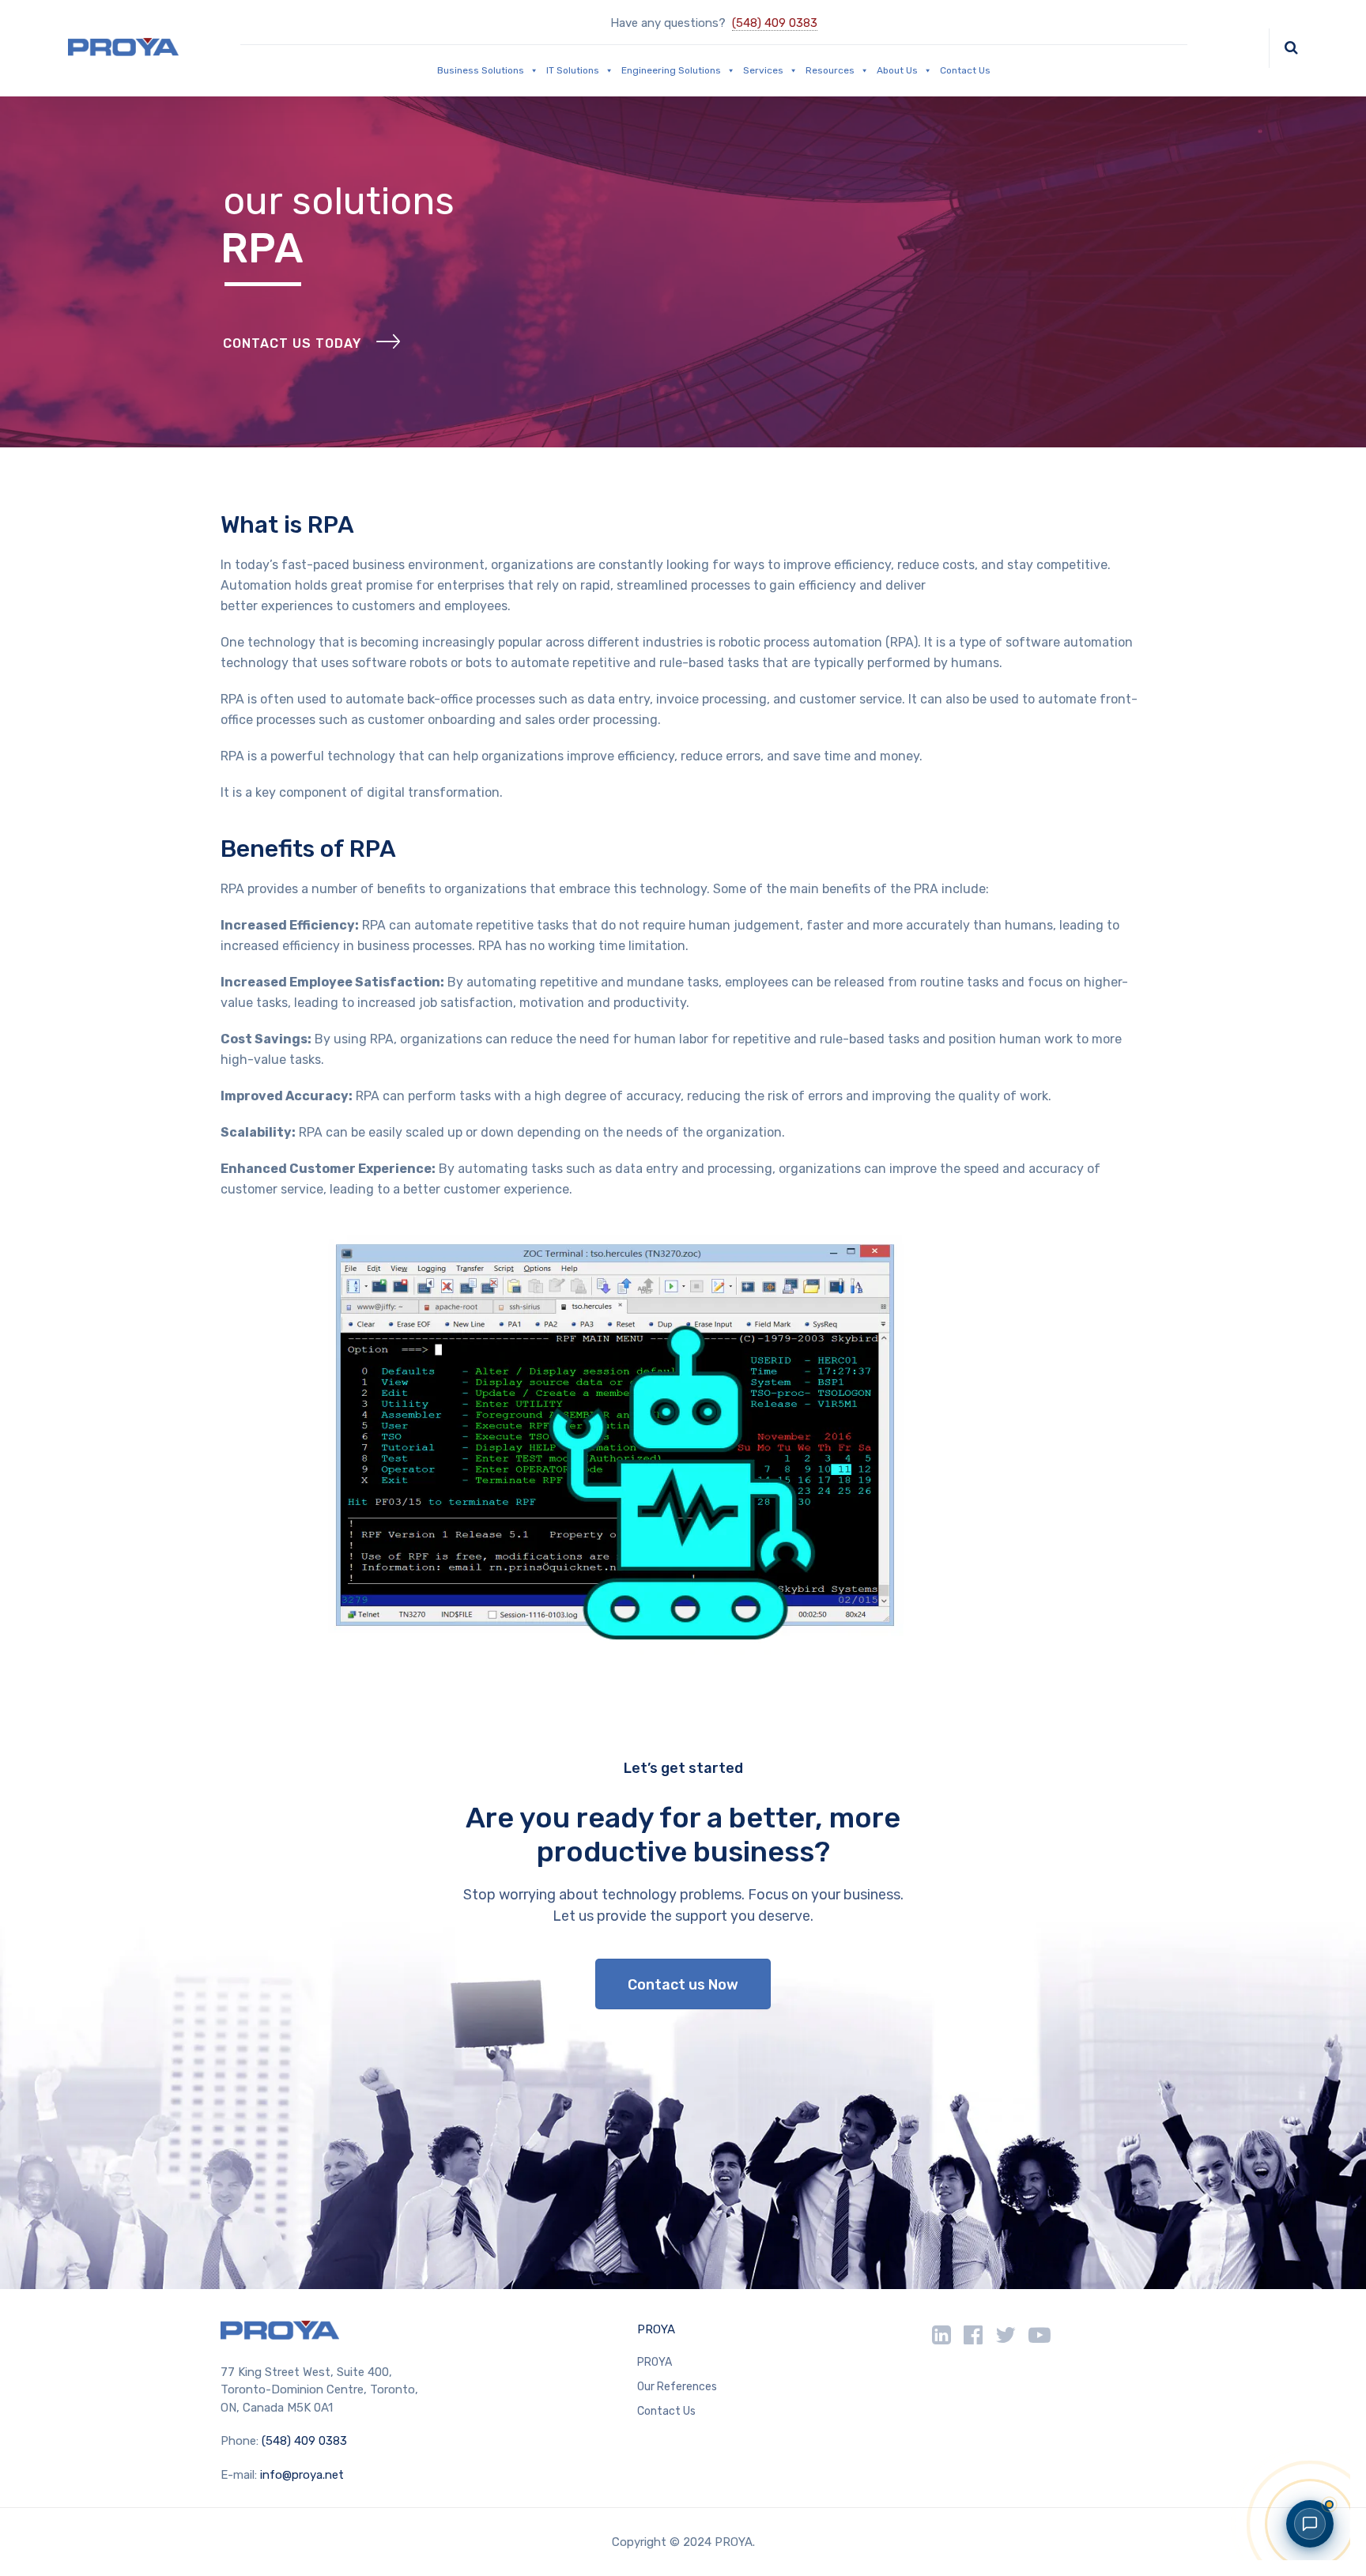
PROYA (656, 2329)
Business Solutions (481, 70)
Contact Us (965, 70)
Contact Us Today (292, 343)
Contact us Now (683, 1985)
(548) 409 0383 (775, 23)
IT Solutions (573, 70)
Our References (677, 2387)
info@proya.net (302, 2475)
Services (763, 70)
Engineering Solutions (671, 70)
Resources (830, 70)
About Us (897, 70)
